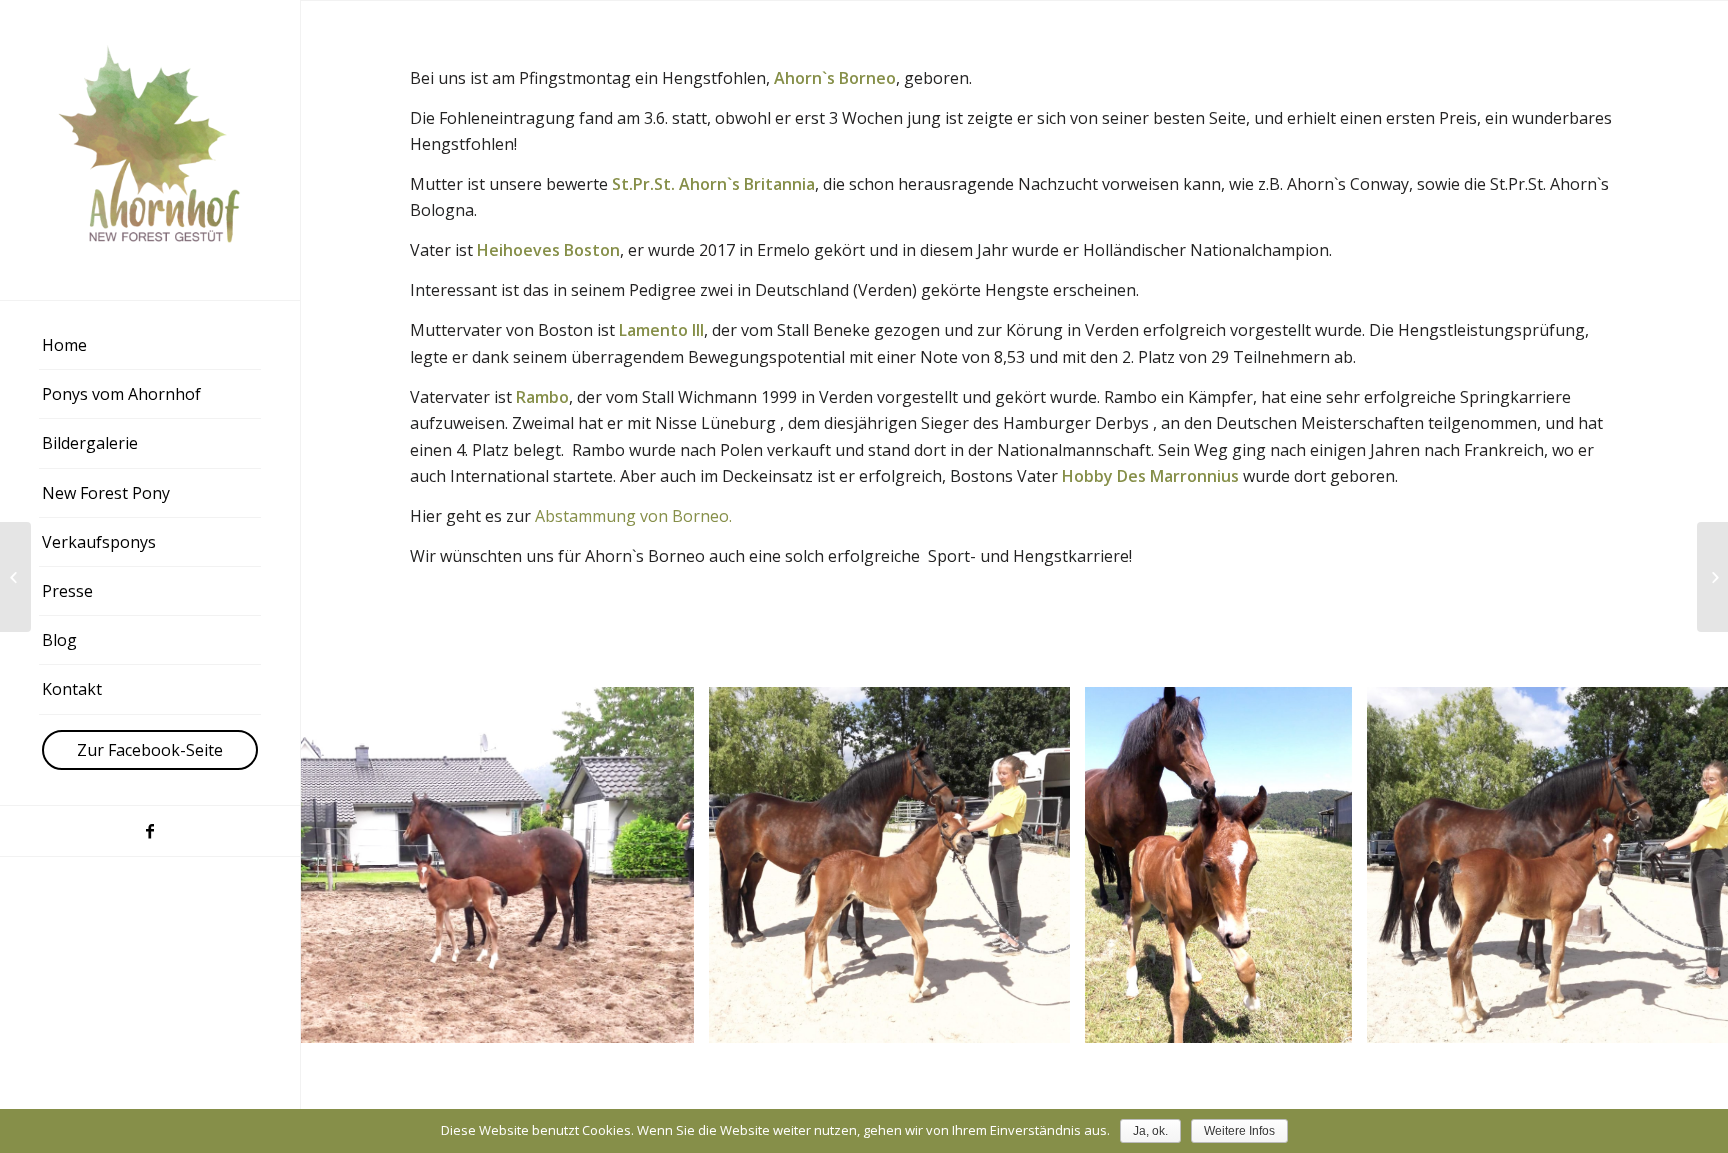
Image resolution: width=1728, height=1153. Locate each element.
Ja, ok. (1150, 1131)
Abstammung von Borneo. (633, 516)
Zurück (346, 865)
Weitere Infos (1239, 1131)
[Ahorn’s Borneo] (1712, 577)
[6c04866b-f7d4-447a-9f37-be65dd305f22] (1330, 1021)
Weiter (1683, 865)
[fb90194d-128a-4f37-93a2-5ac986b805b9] (672, 1021)
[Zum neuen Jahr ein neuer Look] (15, 577)
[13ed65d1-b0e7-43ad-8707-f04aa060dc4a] (1048, 1021)
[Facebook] (150, 831)
